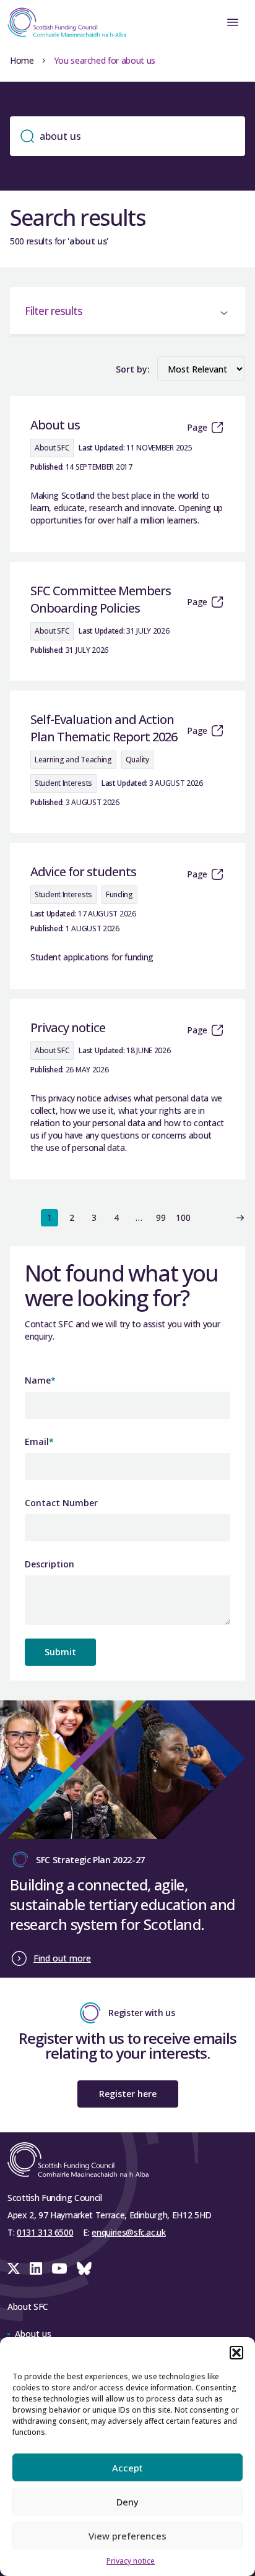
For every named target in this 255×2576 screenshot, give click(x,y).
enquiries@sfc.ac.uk (128, 2232)
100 (183, 1217)
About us (33, 2334)
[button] (236, 2353)
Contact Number (61, 1503)
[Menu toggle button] (233, 22)
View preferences (127, 2536)
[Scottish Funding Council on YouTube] (59, 2268)
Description (50, 1564)
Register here (128, 2094)
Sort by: (133, 369)
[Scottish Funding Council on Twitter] (14, 2268)
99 (161, 1217)
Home (22, 60)
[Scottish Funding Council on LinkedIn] (36, 2268)
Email (39, 1441)
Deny (127, 2502)
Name (40, 1380)
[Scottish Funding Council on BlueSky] (84, 2268)
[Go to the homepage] (63, 22)
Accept (127, 2468)
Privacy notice (131, 2561)
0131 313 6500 (45, 2232)
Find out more (62, 1958)
